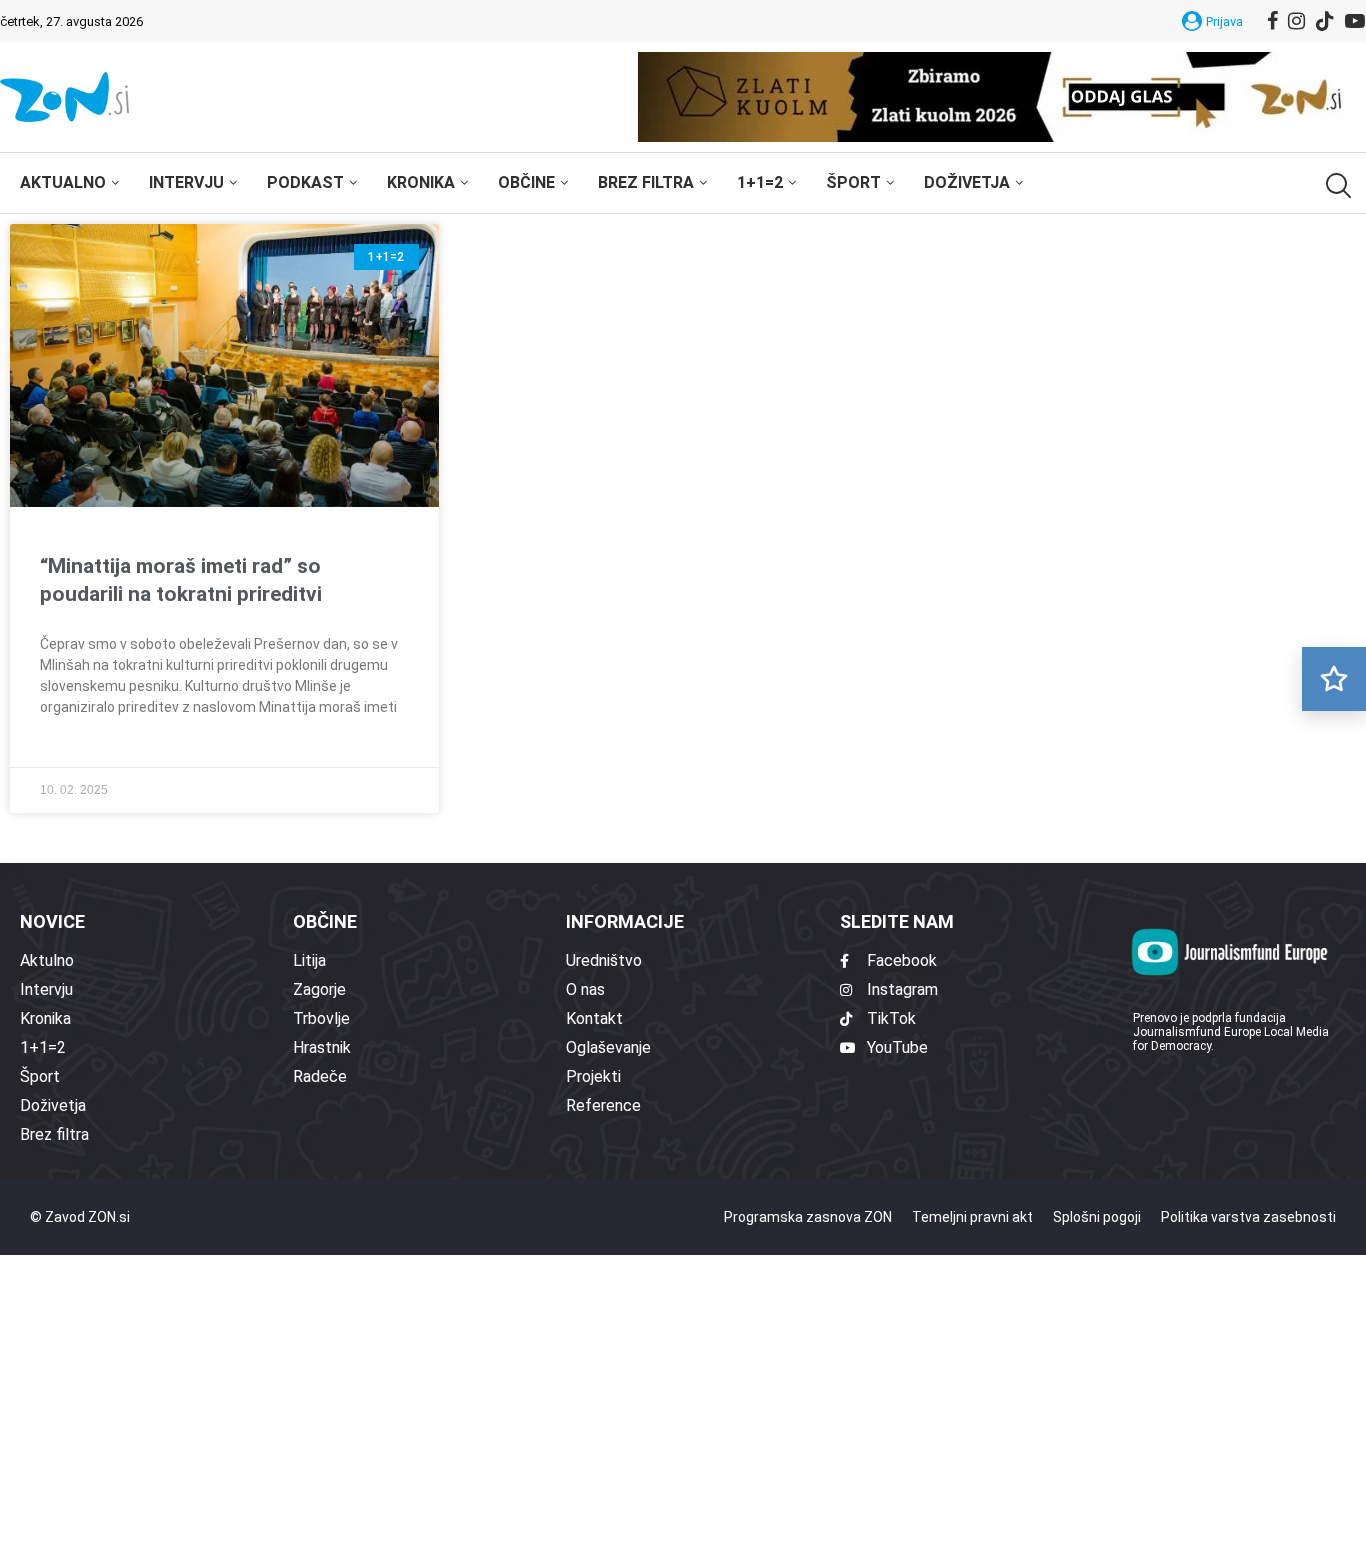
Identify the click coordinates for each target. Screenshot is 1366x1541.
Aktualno (63, 182)
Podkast (305, 182)
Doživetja (967, 182)
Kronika (421, 182)
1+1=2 (760, 182)
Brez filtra (646, 182)
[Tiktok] (1325, 21)
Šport (853, 182)
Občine (526, 182)
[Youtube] (1355, 21)
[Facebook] (1272, 21)
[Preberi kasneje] (1334, 679)
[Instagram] (1296, 21)
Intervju (186, 182)
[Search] (1336, 185)
